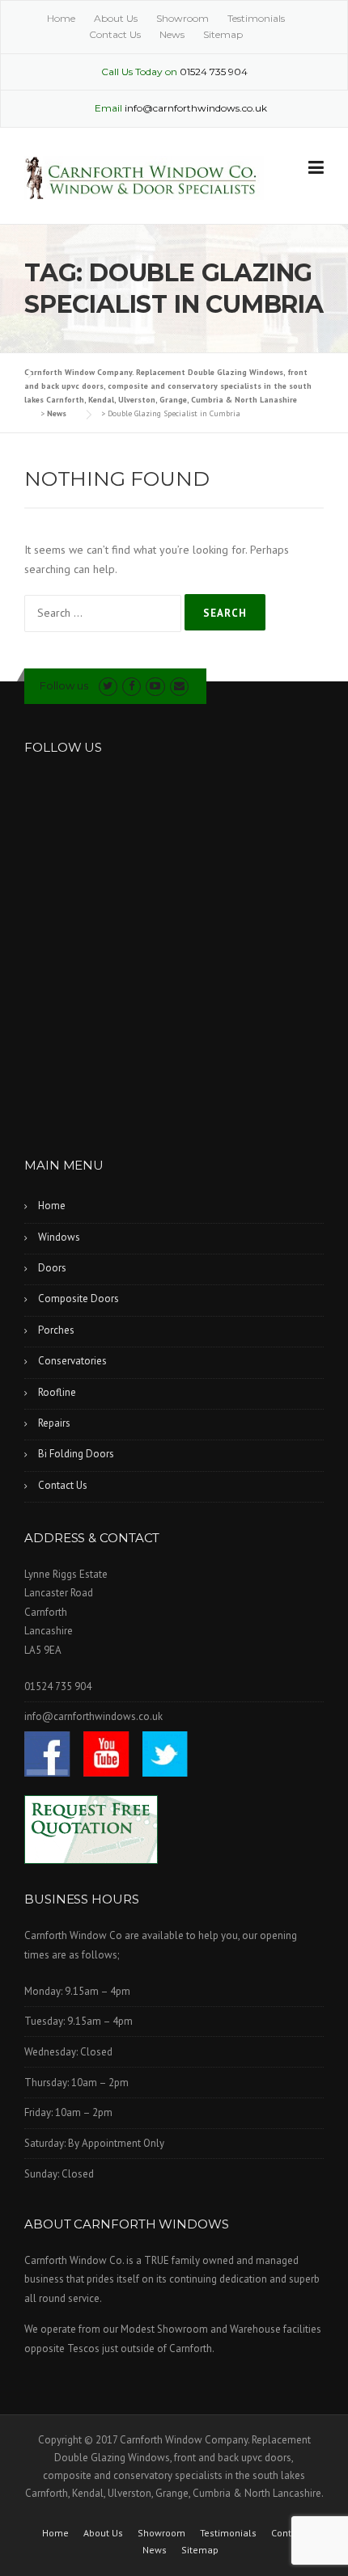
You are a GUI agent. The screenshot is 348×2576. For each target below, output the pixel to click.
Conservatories (72, 1361)
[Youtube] (155, 686)
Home (61, 18)
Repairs (54, 1423)
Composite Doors (79, 1299)
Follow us (64, 685)
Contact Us (115, 34)
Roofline (57, 1392)
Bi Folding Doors (76, 1454)
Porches (56, 1330)
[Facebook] (132, 686)
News (172, 34)
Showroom (182, 18)
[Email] (179, 686)
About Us (116, 18)
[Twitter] (108, 686)
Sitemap (223, 34)
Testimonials (256, 18)
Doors (52, 1268)
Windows (59, 1237)
